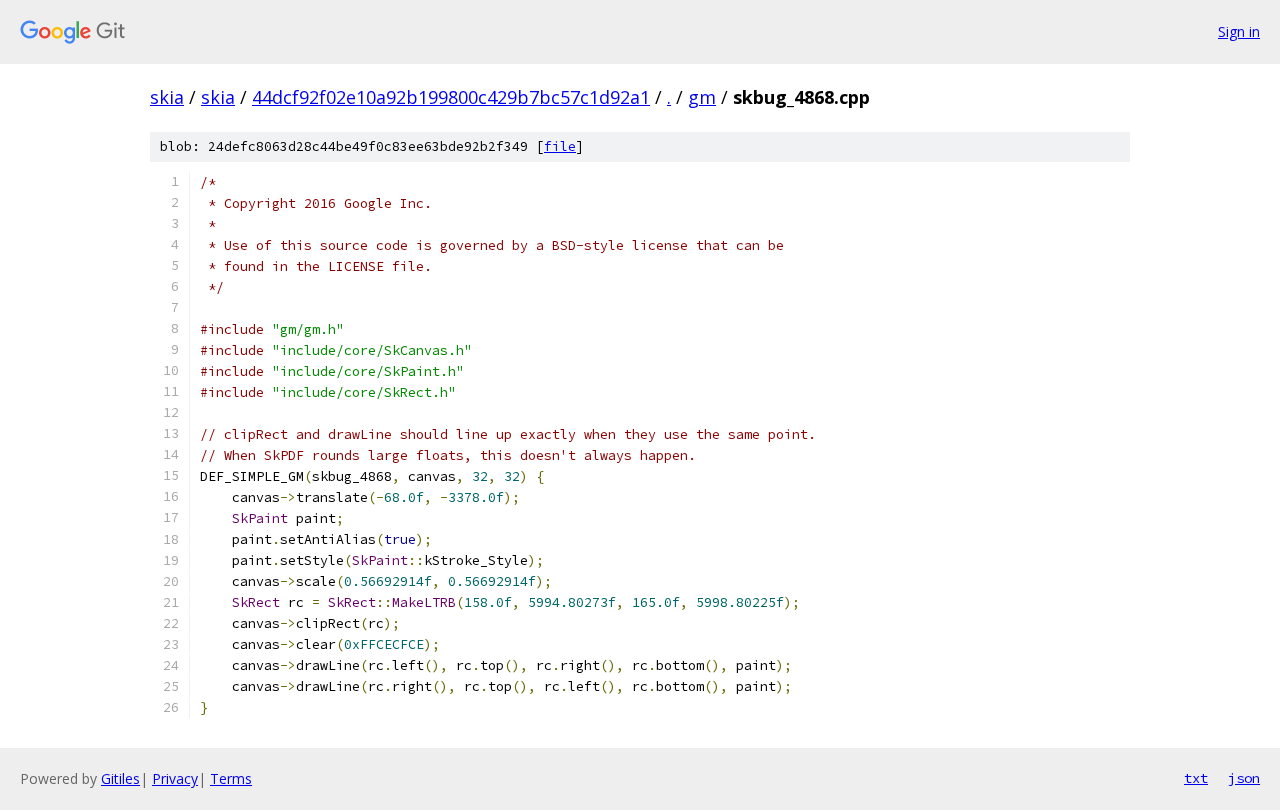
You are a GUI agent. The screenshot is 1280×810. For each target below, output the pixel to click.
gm (702, 97)
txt (1196, 778)
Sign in (1239, 31)
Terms (231, 778)
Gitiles (120, 778)
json (1244, 778)
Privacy (175, 778)
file (560, 146)
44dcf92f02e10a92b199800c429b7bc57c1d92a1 (451, 97)
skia (167, 97)
